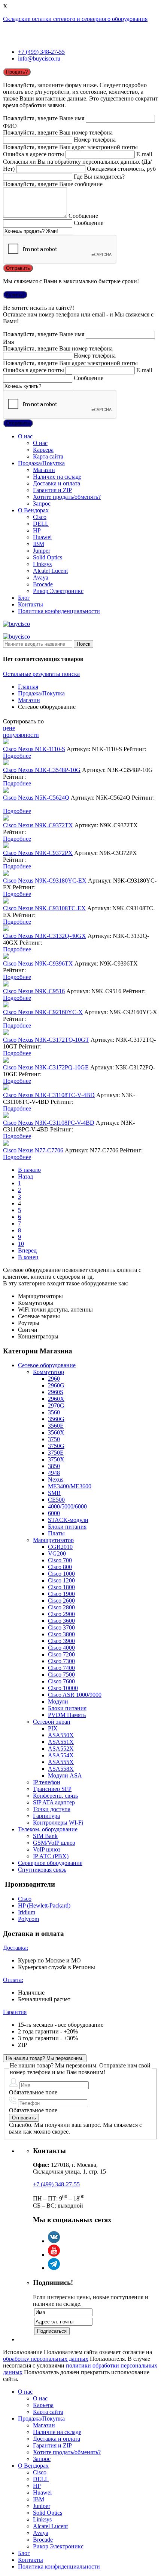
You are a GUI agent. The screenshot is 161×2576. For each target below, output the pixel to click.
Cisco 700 (60, 1560)
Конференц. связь (55, 1796)
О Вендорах (33, 510)
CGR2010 (60, 1547)
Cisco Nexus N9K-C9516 (34, 991)
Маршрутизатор (53, 1540)
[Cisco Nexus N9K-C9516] (6, 984)
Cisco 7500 (61, 1675)
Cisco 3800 (61, 1634)
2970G (56, 1406)
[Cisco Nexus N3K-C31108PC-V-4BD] (6, 1116)
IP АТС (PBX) (51, 1856)
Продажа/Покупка (41, 463)
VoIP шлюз (47, 1849)
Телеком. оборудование (48, 1829)
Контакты (31, 604)
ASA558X (61, 1769)
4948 (54, 1473)
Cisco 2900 (61, 1614)
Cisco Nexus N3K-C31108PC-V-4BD (49, 1123)
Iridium (27, 1912)
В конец (28, 1257)
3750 (54, 1439)
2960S (56, 1392)
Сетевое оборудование (47, 1365)
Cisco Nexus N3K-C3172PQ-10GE (46, 1067)
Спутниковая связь (42, 1870)
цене (9, 728)
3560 (54, 1412)
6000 (54, 1513)
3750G (56, 1446)
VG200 (57, 1553)
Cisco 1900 (61, 1594)
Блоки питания (67, 1527)
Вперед (27, 1250)
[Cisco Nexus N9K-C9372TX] (6, 818)
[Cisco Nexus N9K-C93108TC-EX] (6, 901)
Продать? (17, 72)
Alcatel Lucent (50, 571)
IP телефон (47, 1782)
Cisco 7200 (61, 1654)
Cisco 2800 (61, 1607)
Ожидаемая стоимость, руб (121, 169)
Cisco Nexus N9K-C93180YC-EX (45, 881)
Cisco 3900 (61, 1641)
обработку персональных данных (46, 2359)
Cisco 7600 (61, 1681)
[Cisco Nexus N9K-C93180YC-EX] (6, 874)
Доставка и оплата (57, 483)
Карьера (43, 450)
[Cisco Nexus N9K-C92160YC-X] (6, 1005)
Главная (28, 687)
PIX (53, 1728)
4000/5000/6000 (67, 1506)
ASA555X (61, 1762)
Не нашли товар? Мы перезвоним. (45, 2058)
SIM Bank (45, 1836)
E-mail (144, 154)
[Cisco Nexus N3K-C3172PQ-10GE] (6, 1061)
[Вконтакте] (54, 2241)
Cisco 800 (60, 1567)
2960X (56, 1399)
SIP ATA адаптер (54, 1802)
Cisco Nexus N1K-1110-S (34, 749)
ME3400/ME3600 (70, 1486)
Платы (56, 1533)
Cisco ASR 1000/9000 (75, 1695)
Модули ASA (65, 1775)
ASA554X (61, 1755)
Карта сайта (48, 456)
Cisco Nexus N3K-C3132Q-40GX (45, 936)
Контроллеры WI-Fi (58, 1823)
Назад (25, 1176)
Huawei (42, 537)
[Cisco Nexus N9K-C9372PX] (6, 846)
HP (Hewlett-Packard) (44, 1905)
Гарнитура (46, 1816)
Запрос (42, 504)
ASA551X (61, 1742)
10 (21, 1244)
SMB (54, 1493)
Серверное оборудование (50, 1863)
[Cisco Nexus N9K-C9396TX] (6, 957)
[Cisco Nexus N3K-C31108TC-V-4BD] (6, 1088)
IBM (39, 544)
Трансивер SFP (52, 1789)
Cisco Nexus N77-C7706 (33, 1150)
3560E (56, 1426)
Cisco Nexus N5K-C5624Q (36, 798)
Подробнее (17, 756)
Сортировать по (23, 721)
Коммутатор (48, 1372)
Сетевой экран (52, 1722)
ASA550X (61, 1735)
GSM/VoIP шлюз (54, 1843)
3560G (56, 1419)
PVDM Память (67, 1715)
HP (37, 530)
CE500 (56, 1500)
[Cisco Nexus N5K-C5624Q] (6, 791)
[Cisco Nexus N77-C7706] (6, 1144)
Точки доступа (52, 1809)
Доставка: (16, 1948)
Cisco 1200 (61, 1580)
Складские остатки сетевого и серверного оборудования (75, 19)
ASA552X (61, 1749)
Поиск (83, 644)
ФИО (10, 126)
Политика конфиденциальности (59, 611)
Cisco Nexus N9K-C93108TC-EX (44, 908)
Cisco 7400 (61, 1668)
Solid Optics (48, 557)
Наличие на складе (57, 477)
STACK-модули (68, 1520)
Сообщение (83, 216)
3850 (54, 1466)
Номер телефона (95, 140)
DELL (41, 524)
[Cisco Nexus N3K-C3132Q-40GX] (6, 929)
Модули (58, 1701)
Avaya (41, 577)
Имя (8, 342)
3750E (56, 1453)
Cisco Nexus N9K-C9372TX (38, 825)
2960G (56, 1385)
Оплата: (13, 1980)
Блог (24, 598)
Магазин (44, 470)
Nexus (56, 1479)
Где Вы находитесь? (99, 177)
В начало (29, 1170)
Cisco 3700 (61, 1627)
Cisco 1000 (61, 1574)
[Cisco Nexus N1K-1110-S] (6, 742)
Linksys (42, 564)
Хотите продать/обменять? (67, 497)
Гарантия (15, 2012)
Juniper (42, 551)
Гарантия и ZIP (52, 490)
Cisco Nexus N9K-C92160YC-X (43, 1012)
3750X (56, 1459)
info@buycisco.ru (39, 58)
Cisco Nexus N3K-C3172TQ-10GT (46, 1040)
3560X (56, 1432)
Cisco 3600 (61, 1621)
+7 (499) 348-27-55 (41, 52)
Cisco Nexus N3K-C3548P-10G (42, 770)
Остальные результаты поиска (41, 674)
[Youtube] (54, 2254)
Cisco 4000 (61, 1648)
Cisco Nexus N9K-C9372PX (38, 853)
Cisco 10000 (63, 1688)
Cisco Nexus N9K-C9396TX (38, 963)
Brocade (43, 584)
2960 (54, 1379)
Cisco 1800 (61, 1587)
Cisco (40, 517)
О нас (25, 436)
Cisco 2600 (61, 1601)
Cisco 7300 (61, 1661)
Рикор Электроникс (58, 591)
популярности (21, 735)
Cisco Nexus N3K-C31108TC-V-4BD (49, 1095)
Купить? (15, 295)
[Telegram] (54, 2268)
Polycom (28, 1919)
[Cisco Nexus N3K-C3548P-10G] (6, 763)
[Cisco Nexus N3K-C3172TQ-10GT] (6, 1033)
